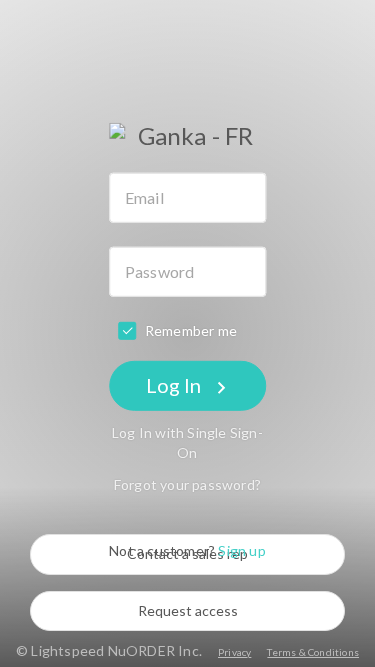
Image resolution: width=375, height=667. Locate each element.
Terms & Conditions (313, 652)
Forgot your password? (187, 484)
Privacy (234, 652)
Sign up (241, 550)
